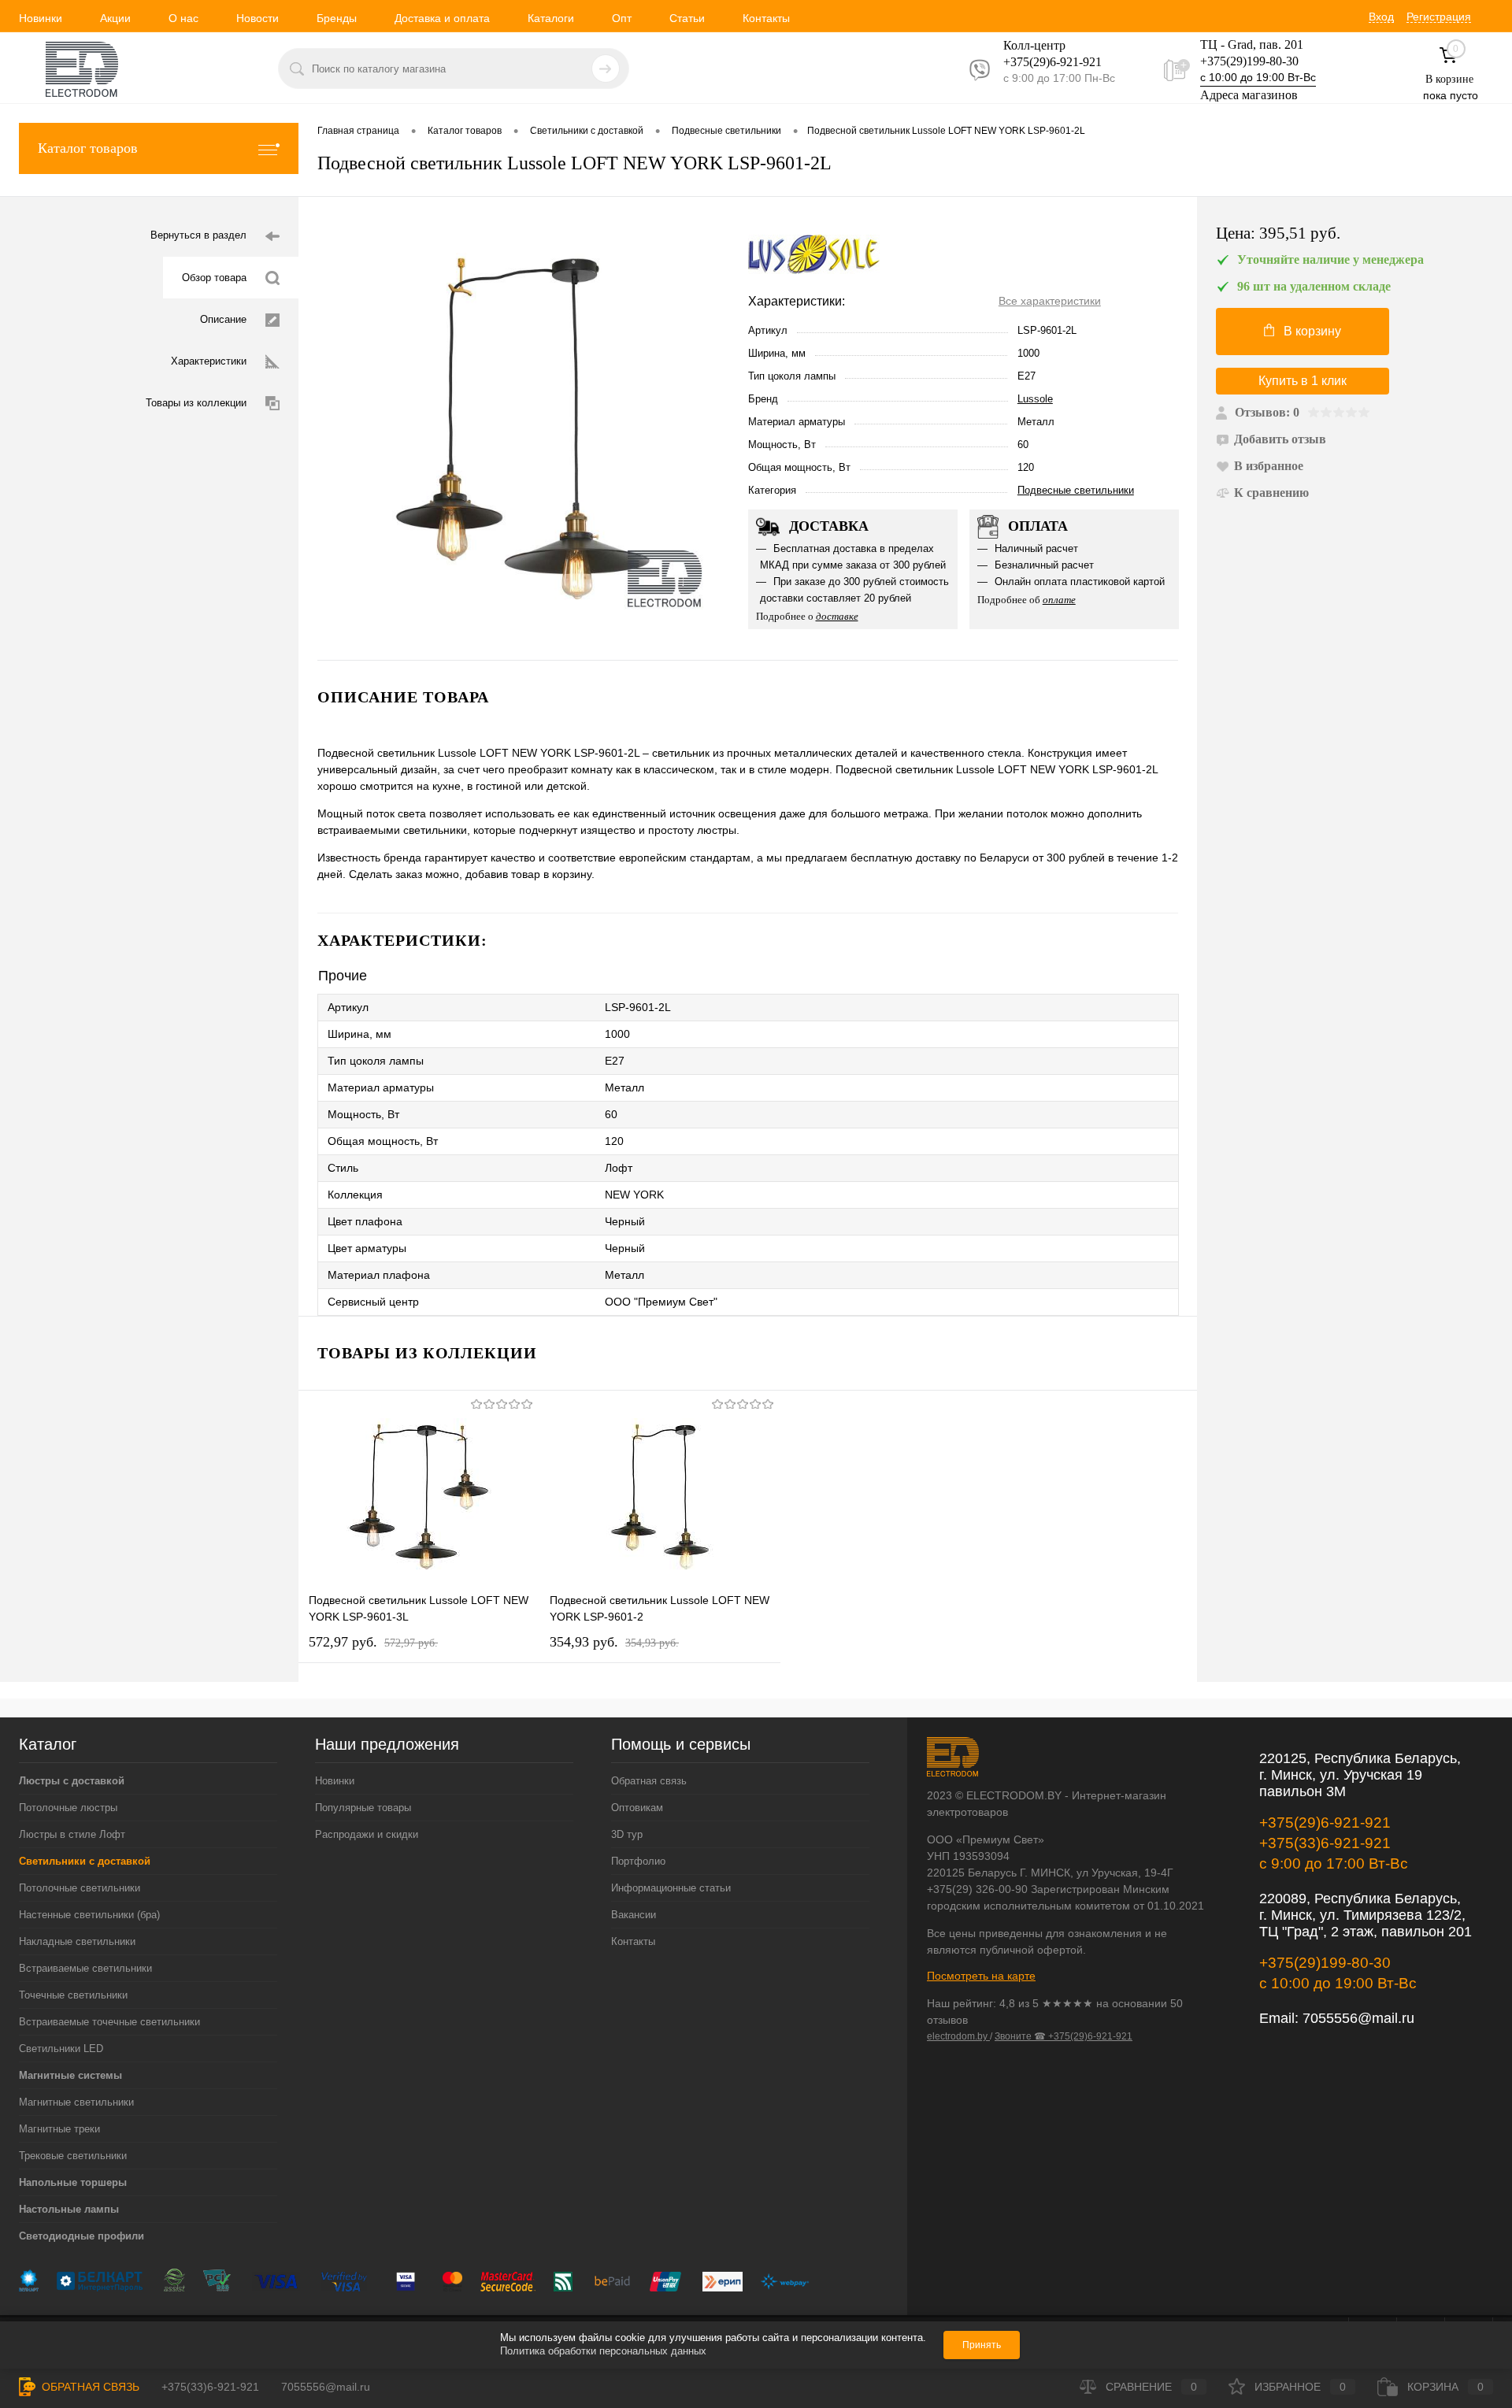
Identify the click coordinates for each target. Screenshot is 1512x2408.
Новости (258, 18)
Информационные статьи (671, 1888)
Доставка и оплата (442, 18)
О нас (183, 18)
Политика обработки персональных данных (603, 2351)
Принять (982, 2345)
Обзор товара (214, 278)
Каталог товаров (88, 148)
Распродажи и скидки (367, 1834)
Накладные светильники (77, 1941)
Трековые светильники (73, 2156)
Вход (1381, 17)
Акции (115, 18)
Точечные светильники (73, 1995)
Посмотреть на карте (981, 1976)
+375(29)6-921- (1043, 62)
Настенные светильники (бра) (89, 1915)
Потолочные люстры (68, 1808)
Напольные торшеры (73, 2182)
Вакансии (634, 1915)
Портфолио (638, 1861)
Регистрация (1439, 17)
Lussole (1035, 399)
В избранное (1269, 466)
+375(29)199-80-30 (1249, 61)
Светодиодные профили (82, 2236)
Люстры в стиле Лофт (72, 1834)
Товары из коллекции (196, 403)
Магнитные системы (70, 2075)
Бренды (337, 18)
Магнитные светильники (76, 2102)
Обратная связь (649, 1781)
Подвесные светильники (1076, 490)
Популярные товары (363, 1808)
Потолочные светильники (80, 1888)
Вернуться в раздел (198, 235)
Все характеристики (1050, 301)
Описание (223, 319)
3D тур (627, 1834)
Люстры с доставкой (72, 1781)
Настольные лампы (69, 2209)
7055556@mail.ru (1358, 2018)
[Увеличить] (523, 428)
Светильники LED (61, 2049)
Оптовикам (637, 1808)
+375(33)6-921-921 (1325, 1843)
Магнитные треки (59, 2129)
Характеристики (209, 361)
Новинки (41, 18)
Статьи (687, 18)
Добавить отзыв (1280, 439)
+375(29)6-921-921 (1325, 1823)
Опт (622, 18)
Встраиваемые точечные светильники (109, 2022)
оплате (1059, 600)
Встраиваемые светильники (85, 1968)
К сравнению (1271, 493)
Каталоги (551, 18)
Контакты (766, 18)
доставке (837, 616)
